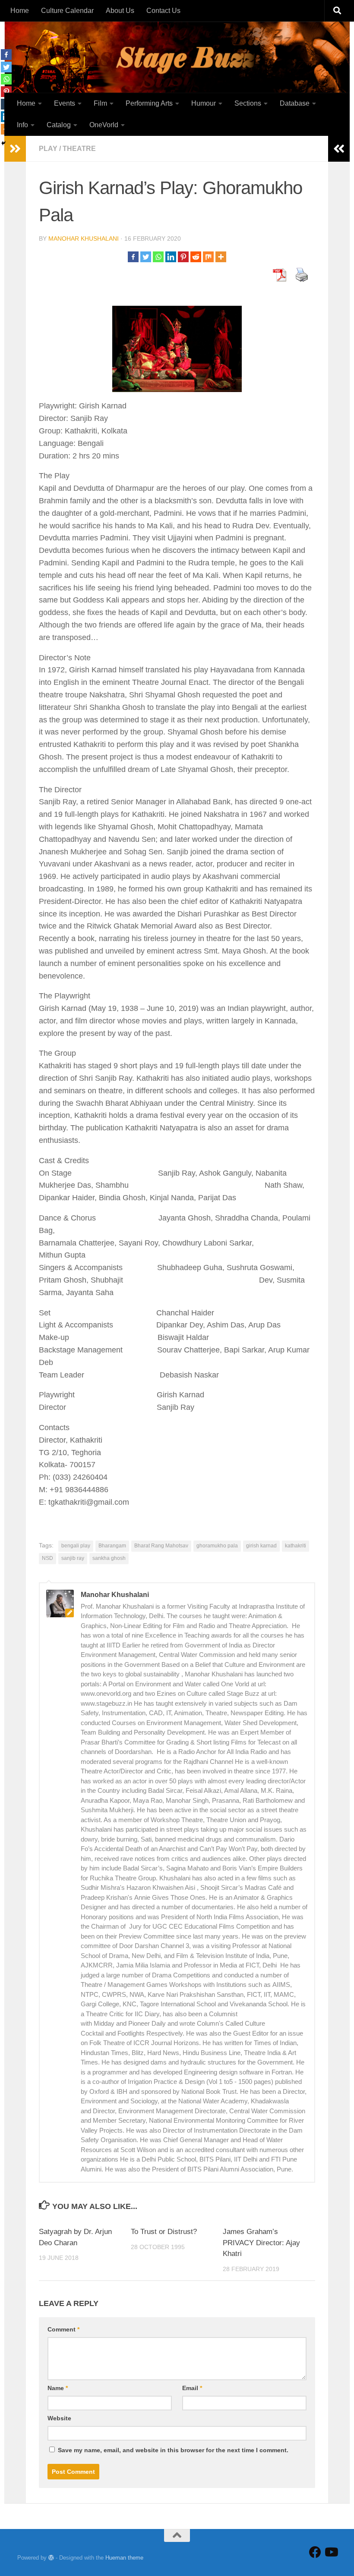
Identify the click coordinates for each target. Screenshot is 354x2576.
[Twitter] (146, 257)
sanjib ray (73, 1558)
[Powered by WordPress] (51, 2558)
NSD (47, 1558)
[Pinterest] (183, 257)
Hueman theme (124, 2558)
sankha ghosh (109, 1558)
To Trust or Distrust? (164, 2232)
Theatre (79, 149)
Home (20, 11)
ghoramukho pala (217, 1546)
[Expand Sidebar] (339, 149)
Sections (248, 103)
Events (65, 103)
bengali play (76, 1546)
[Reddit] (196, 257)
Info (22, 125)
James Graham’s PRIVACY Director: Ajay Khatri (261, 2243)
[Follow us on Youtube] (331, 2552)
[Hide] (3, 143)
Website (59, 2418)
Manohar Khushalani (84, 238)
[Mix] (208, 257)
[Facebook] (133, 257)
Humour (204, 103)
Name (58, 2388)
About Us (120, 11)
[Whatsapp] (158, 257)
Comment (63, 2329)
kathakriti (296, 1546)
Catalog (59, 125)
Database (295, 103)
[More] (221, 257)
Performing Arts (149, 103)
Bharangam (112, 1546)
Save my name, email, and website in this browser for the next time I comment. (173, 2450)
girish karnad (261, 1546)
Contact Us (163, 11)
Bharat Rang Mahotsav (161, 1546)
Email (192, 2388)
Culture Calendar (67, 11)
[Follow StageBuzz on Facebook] (315, 2552)
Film (100, 103)
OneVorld (104, 125)
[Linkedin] (171, 257)
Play (48, 149)
